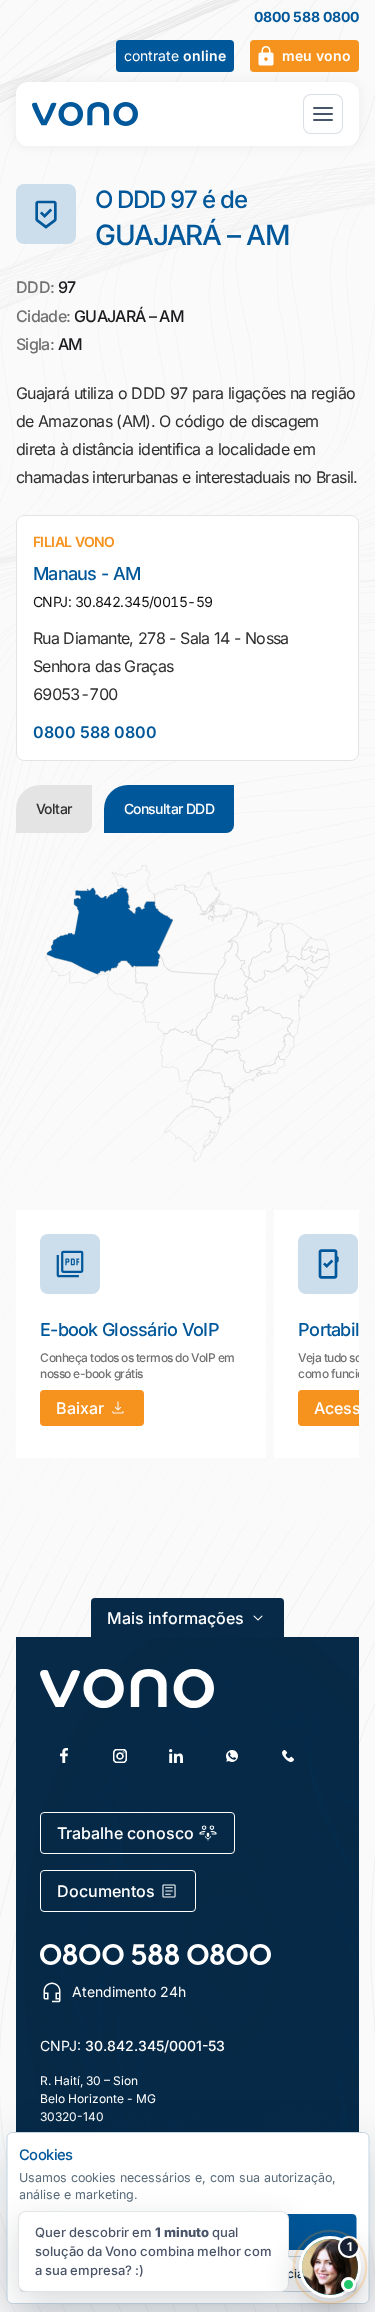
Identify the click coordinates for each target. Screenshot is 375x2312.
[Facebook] (64, 1756)
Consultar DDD (169, 808)
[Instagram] (120, 1756)
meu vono (316, 55)
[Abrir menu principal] (323, 114)
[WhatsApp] (232, 1756)
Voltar (54, 808)
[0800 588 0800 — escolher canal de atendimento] (155, 1954)
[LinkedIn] (176, 1756)
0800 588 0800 (306, 17)
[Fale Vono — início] (85, 114)
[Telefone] (288, 1756)
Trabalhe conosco (125, 1833)
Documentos (106, 1891)
